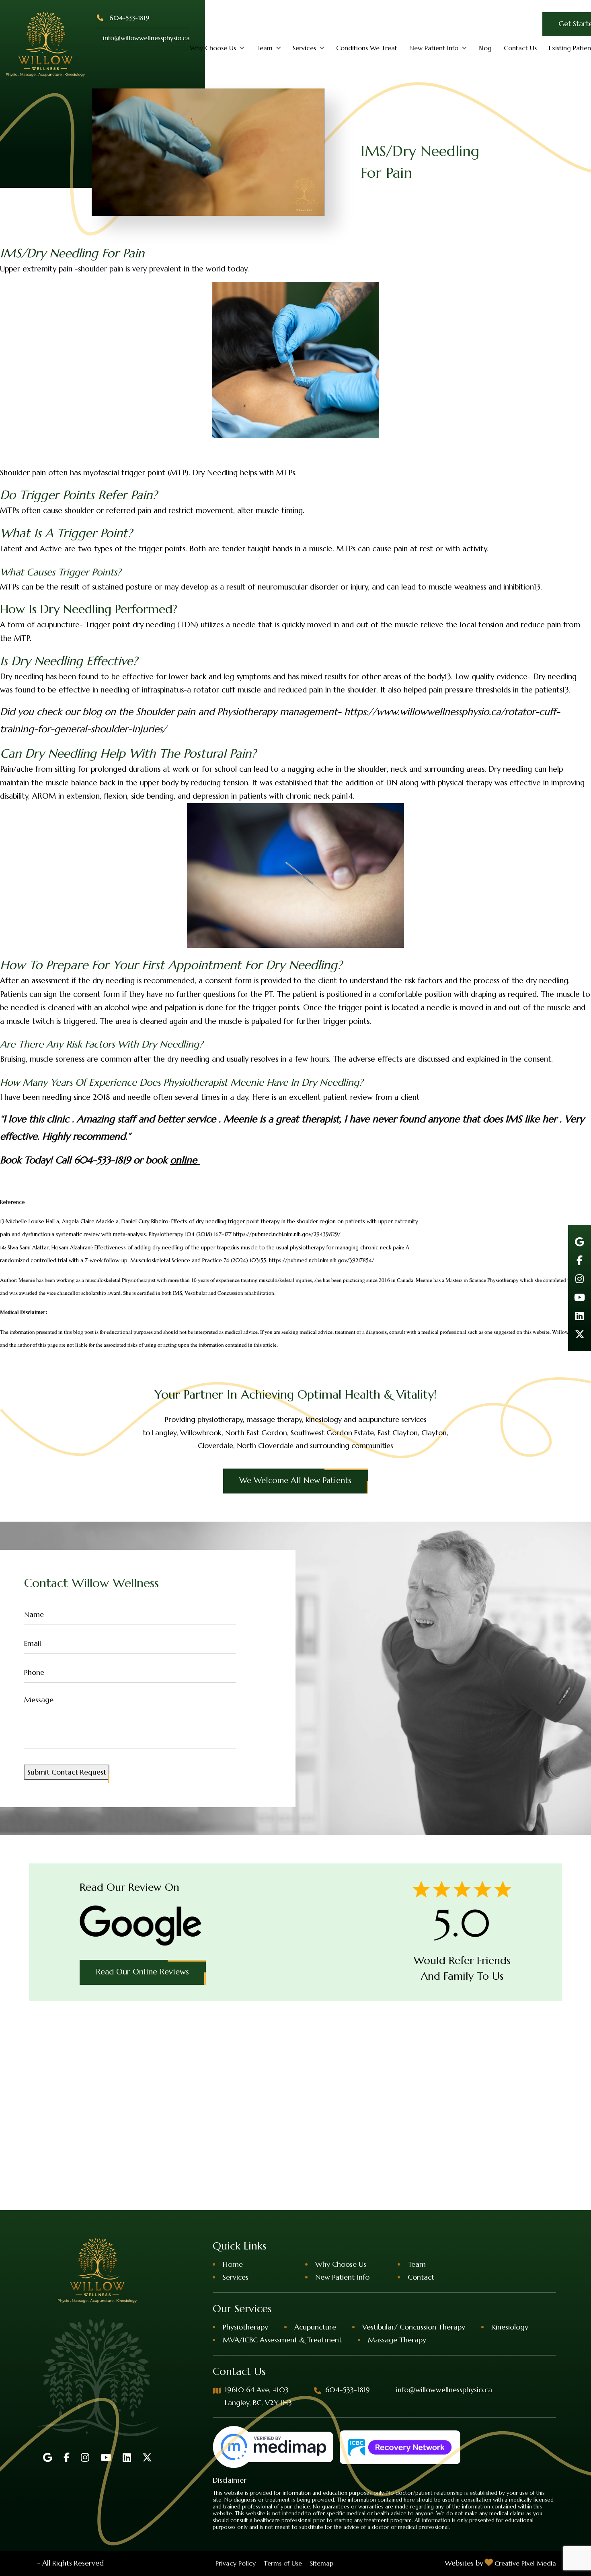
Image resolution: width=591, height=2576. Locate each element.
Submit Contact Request (67, 1772)
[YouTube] (580, 1297)
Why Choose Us (213, 48)
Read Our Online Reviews (142, 1972)
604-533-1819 (129, 18)
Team (264, 48)
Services (304, 48)
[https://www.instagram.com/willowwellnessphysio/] (580, 1279)
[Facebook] (580, 1260)
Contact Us (520, 48)
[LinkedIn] (580, 1316)
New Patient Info (434, 48)
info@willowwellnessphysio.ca (146, 38)
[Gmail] (580, 1242)
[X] (580, 1334)
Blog (485, 48)
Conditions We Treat (367, 48)
